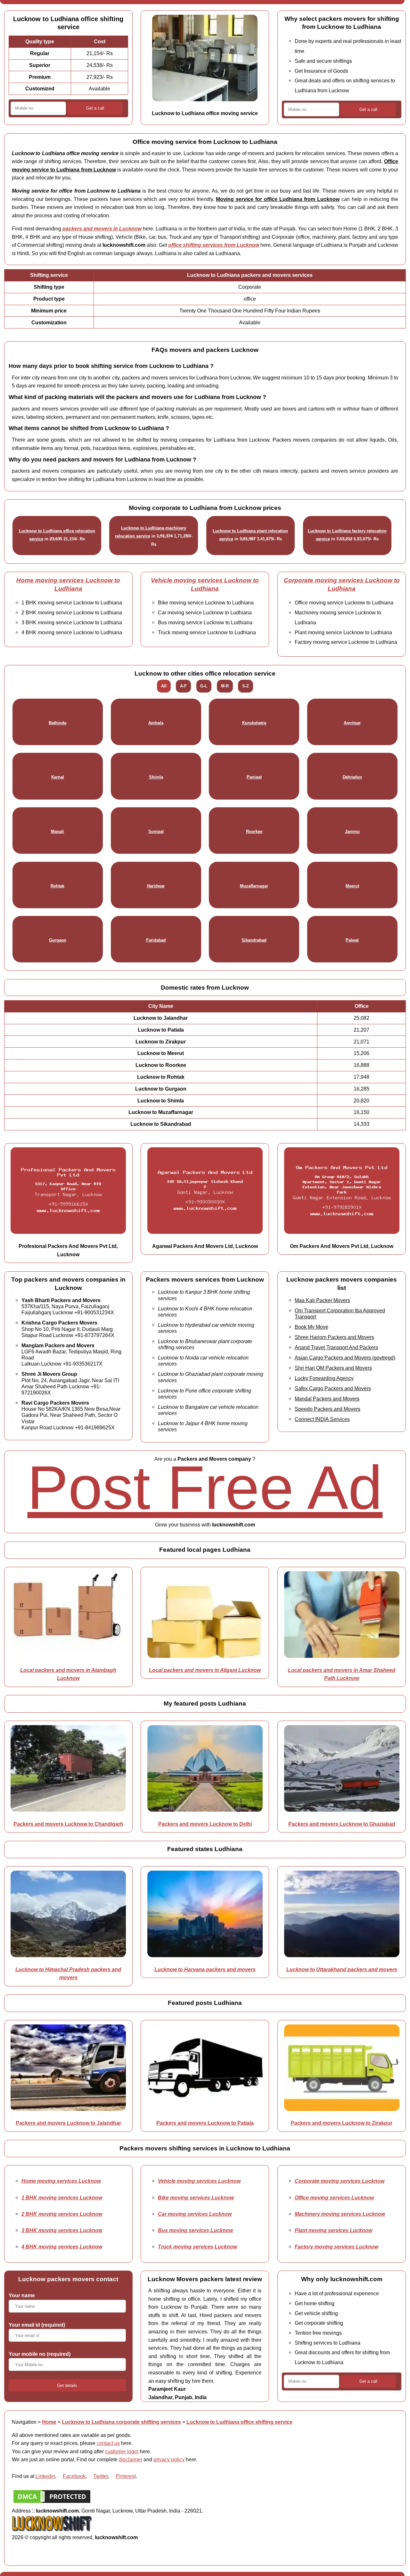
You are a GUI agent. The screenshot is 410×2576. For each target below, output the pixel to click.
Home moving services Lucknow (61, 2181)
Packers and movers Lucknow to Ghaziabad (342, 1824)
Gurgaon (58, 940)
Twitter (101, 2476)
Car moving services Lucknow (195, 2214)
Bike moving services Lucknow (196, 2198)
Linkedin (45, 2476)
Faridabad (156, 940)
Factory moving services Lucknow (336, 2247)
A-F (183, 686)
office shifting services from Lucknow (214, 245)
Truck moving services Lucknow (197, 2247)
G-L (204, 686)
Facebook (74, 2476)
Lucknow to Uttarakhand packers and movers (342, 1969)
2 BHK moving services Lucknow (62, 2214)
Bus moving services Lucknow (195, 2230)
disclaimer (131, 2459)
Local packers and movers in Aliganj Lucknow (205, 1670)
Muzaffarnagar (254, 886)
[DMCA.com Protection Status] (52, 2503)
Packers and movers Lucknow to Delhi (205, 1824)
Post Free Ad (205, 1487)
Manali (57, 831)
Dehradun (352, 777)
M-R (225, 686)
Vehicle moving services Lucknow (199, 2181)
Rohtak (57, 886)
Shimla (156, 777)
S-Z (246, 686)
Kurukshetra (254, 723)
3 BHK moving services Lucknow (62, 2230)
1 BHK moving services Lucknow (62, 2198)
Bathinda (57, 723)
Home (49, 2422)
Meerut (352, 886)
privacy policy (169, 2459)
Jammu (352, 831)
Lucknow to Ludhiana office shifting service (239, 2422)
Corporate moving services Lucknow (340, 2181)
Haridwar (156, 886)
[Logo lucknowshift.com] (52, 2529)
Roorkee (254, 831)
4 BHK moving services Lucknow (62, 2247)
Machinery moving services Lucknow (340, 2214)
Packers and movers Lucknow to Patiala (205, 2123)
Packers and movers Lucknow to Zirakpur (342, 2123)
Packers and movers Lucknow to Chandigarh (68, 1824)
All (164, 686)
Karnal (58, 777)
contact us (108, 2443)
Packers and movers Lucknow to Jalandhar (68, 2123)
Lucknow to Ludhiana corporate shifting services (121, 2422)
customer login (122, 2451)
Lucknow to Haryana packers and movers (205, 1969)
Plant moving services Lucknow (333, 2230)
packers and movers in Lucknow (102, 229)
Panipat (254, 777)
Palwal (352, 940)
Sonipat (156, 831)
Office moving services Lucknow (334, 2198)
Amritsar (352, 723)
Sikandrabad (254, 940)
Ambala (156, 723)
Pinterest (126, 2476)
